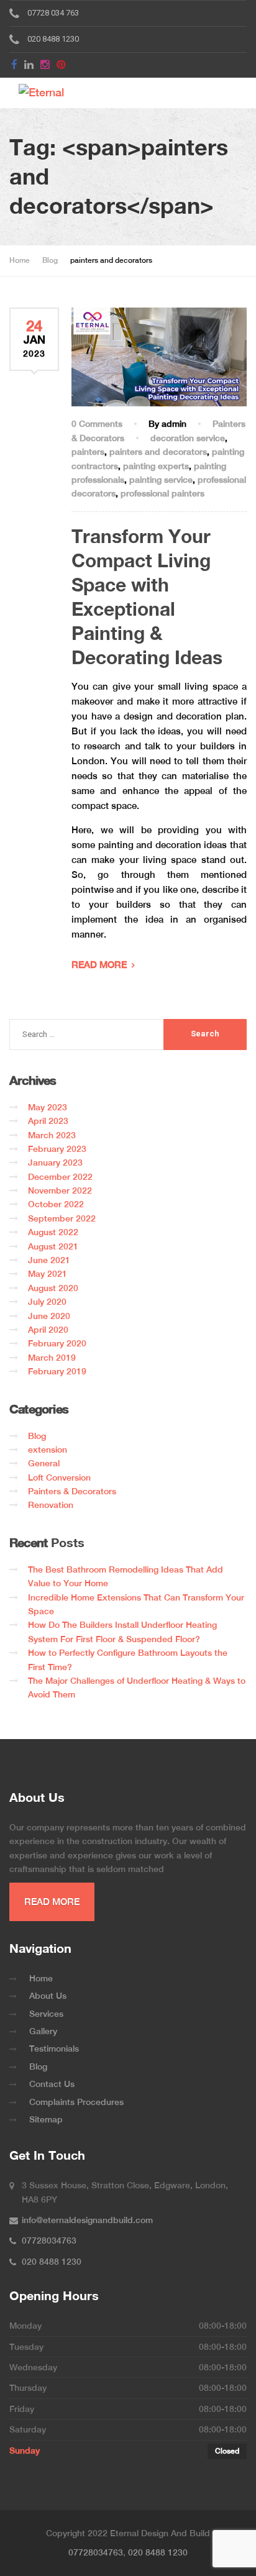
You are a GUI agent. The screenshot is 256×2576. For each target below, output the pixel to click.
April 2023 (48, 1121)
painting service (161, 480)
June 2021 (49, 1260)
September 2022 (62, 1218)
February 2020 (57, 1343)
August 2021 (53, 1246)
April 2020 (48, 1330)
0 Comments (97, 424)
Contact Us (52, 2084)
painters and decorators (158, 452)
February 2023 (57, 1149)
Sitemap (46, 2119)
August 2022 (53, 1232)
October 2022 (56, 1204)
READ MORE (99, 965)
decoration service (188, 438)
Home (41, 1978)
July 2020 (47, 1302)
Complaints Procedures (76, 2102)
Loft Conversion (59, 1478)
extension (48, 1450)
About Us (48, 1996)
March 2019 (52, 1358)
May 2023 (48, 1107)
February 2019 (57, 1371)
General (44, 1463)
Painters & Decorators (72, 1491)
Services (46, 2014)
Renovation (51, 1505)
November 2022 (60, 1190)
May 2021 (48, 1274)
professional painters (162, 493)
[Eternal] (57, 93)
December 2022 (60, 1177)
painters (88, 452)
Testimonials (54, 2048)
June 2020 (49, 1316)
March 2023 (52, 1135)
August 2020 (53, 1288)
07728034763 (96, 2552)
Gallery (43, 2031)
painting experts (156, 466)
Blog (37, 1436)
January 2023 (55, 1162)
